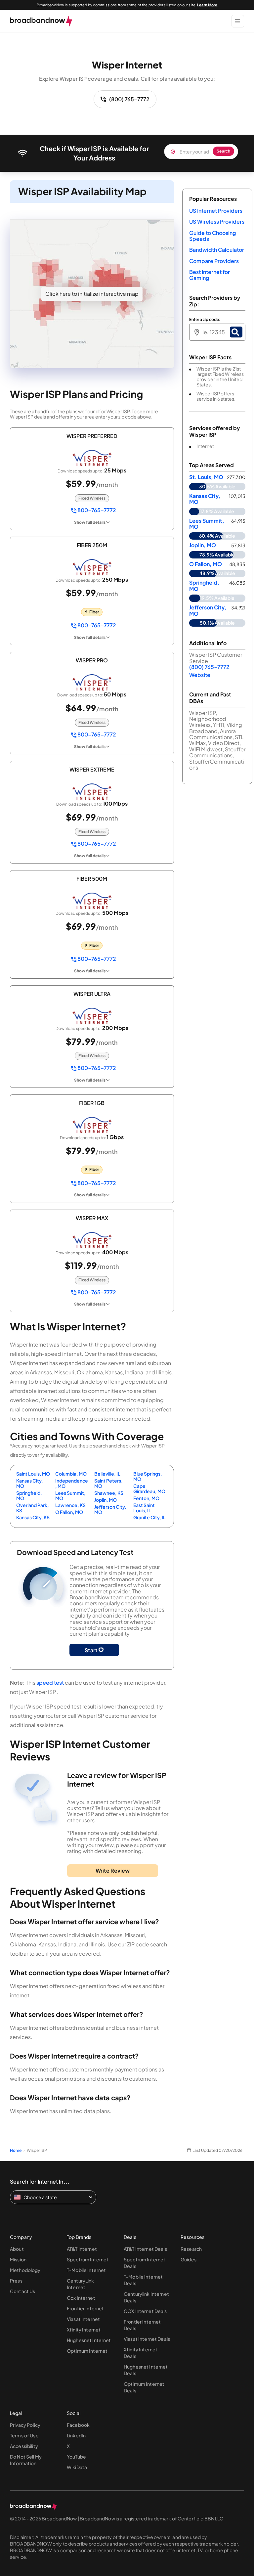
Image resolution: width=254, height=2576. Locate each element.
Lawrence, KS (70, 1505)
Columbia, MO (71, 1474)
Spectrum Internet (88, 2259)
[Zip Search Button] (236, 332)
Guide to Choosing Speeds (212, 236)
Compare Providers (214, 261)
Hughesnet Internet (89, 2340)
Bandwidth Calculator (217, 250)
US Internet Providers (216, 211)
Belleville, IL (107, 1474)
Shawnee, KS (109, 1493)
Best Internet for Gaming (210, 275)
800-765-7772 (96, 510)
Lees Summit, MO (70, 1495)
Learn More (207, 5)
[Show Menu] (238, 21)
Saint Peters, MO (108, 1483)
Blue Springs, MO (148, 1476)
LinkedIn (76, 2435)
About (17, 2249)
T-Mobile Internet (86, 2270)
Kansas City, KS (33, 1517)
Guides (189, 2259)
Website (200, 675)
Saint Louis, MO (33, 1474)
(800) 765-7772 (129, 99)
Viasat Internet (83, 2319)
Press (16, 2281)
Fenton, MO (146, 1498)
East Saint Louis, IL (144, 1508)
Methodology (25, 2270)
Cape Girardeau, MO (149, 1488)
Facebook (78, 2425)
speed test (50, 1683)
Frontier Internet (85, 2308)
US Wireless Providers (217, 222)
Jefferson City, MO (110, 1509)
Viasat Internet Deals (147, 2339)
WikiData (77, 2467)
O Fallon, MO (69, 1512)
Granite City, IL (149, 1517)
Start (92, 1650)
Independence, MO (72, 1483)
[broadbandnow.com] (41, 21)
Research (191, 2249)
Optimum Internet (87, 2351)
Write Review (113, 1870)
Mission (18, 2259)
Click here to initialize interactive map (92, 294)
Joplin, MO (106, 1500)
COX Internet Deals (145, 2311)
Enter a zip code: (205, 320)
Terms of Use (24, 2435)
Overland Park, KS (33, 1508)
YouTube (76, 2457)
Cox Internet (81, 2298)
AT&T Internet (82, 2249)
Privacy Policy (25, 2425)
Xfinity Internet (84, 2330)
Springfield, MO (29, 1495)
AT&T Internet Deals (145, 2249)
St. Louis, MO (206, 477)
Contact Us (22, 2291)
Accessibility (24, 2446)
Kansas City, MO (30, 1483)
